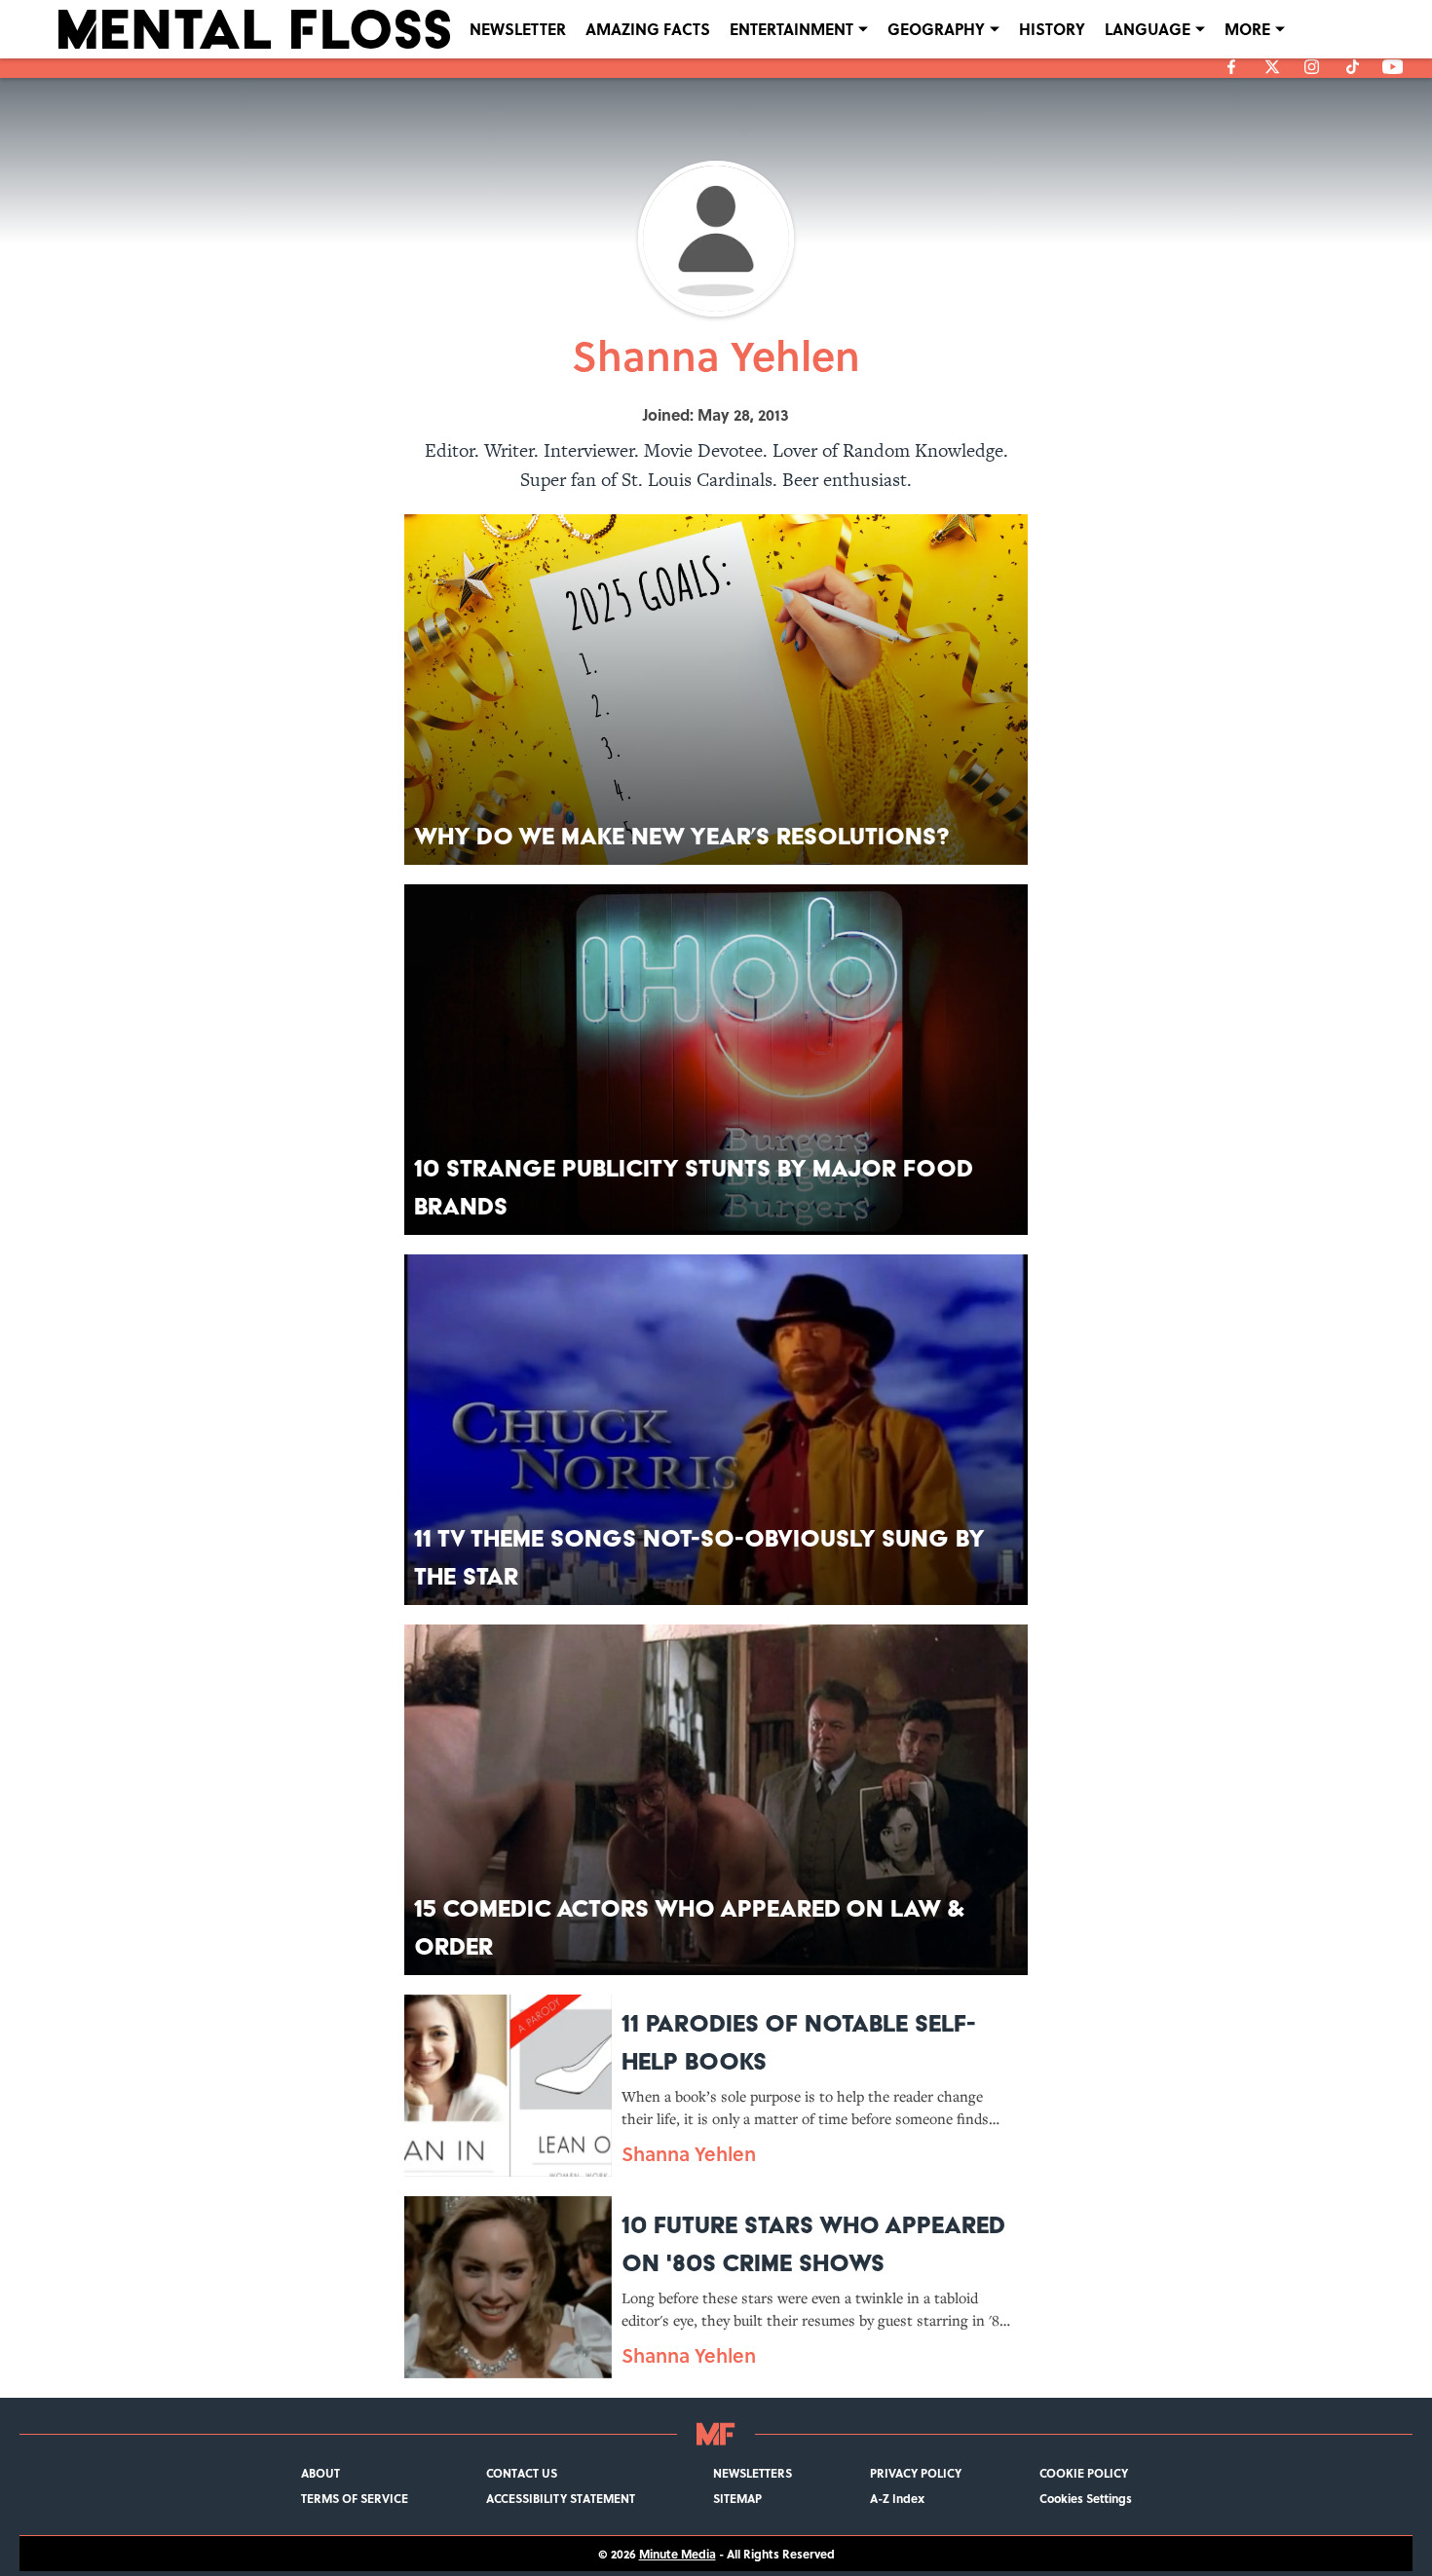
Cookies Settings (1086, 2498)
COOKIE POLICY (1084, 2473)
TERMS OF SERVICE (355, 2498)
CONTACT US (522, 2473)
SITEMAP (737, 2498)
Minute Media (678, 2554)
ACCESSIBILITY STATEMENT (561, 2498)
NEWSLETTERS (753, 2473)
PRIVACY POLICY (916, 2473)
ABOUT (320, 2473)
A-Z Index (897, 2498)
